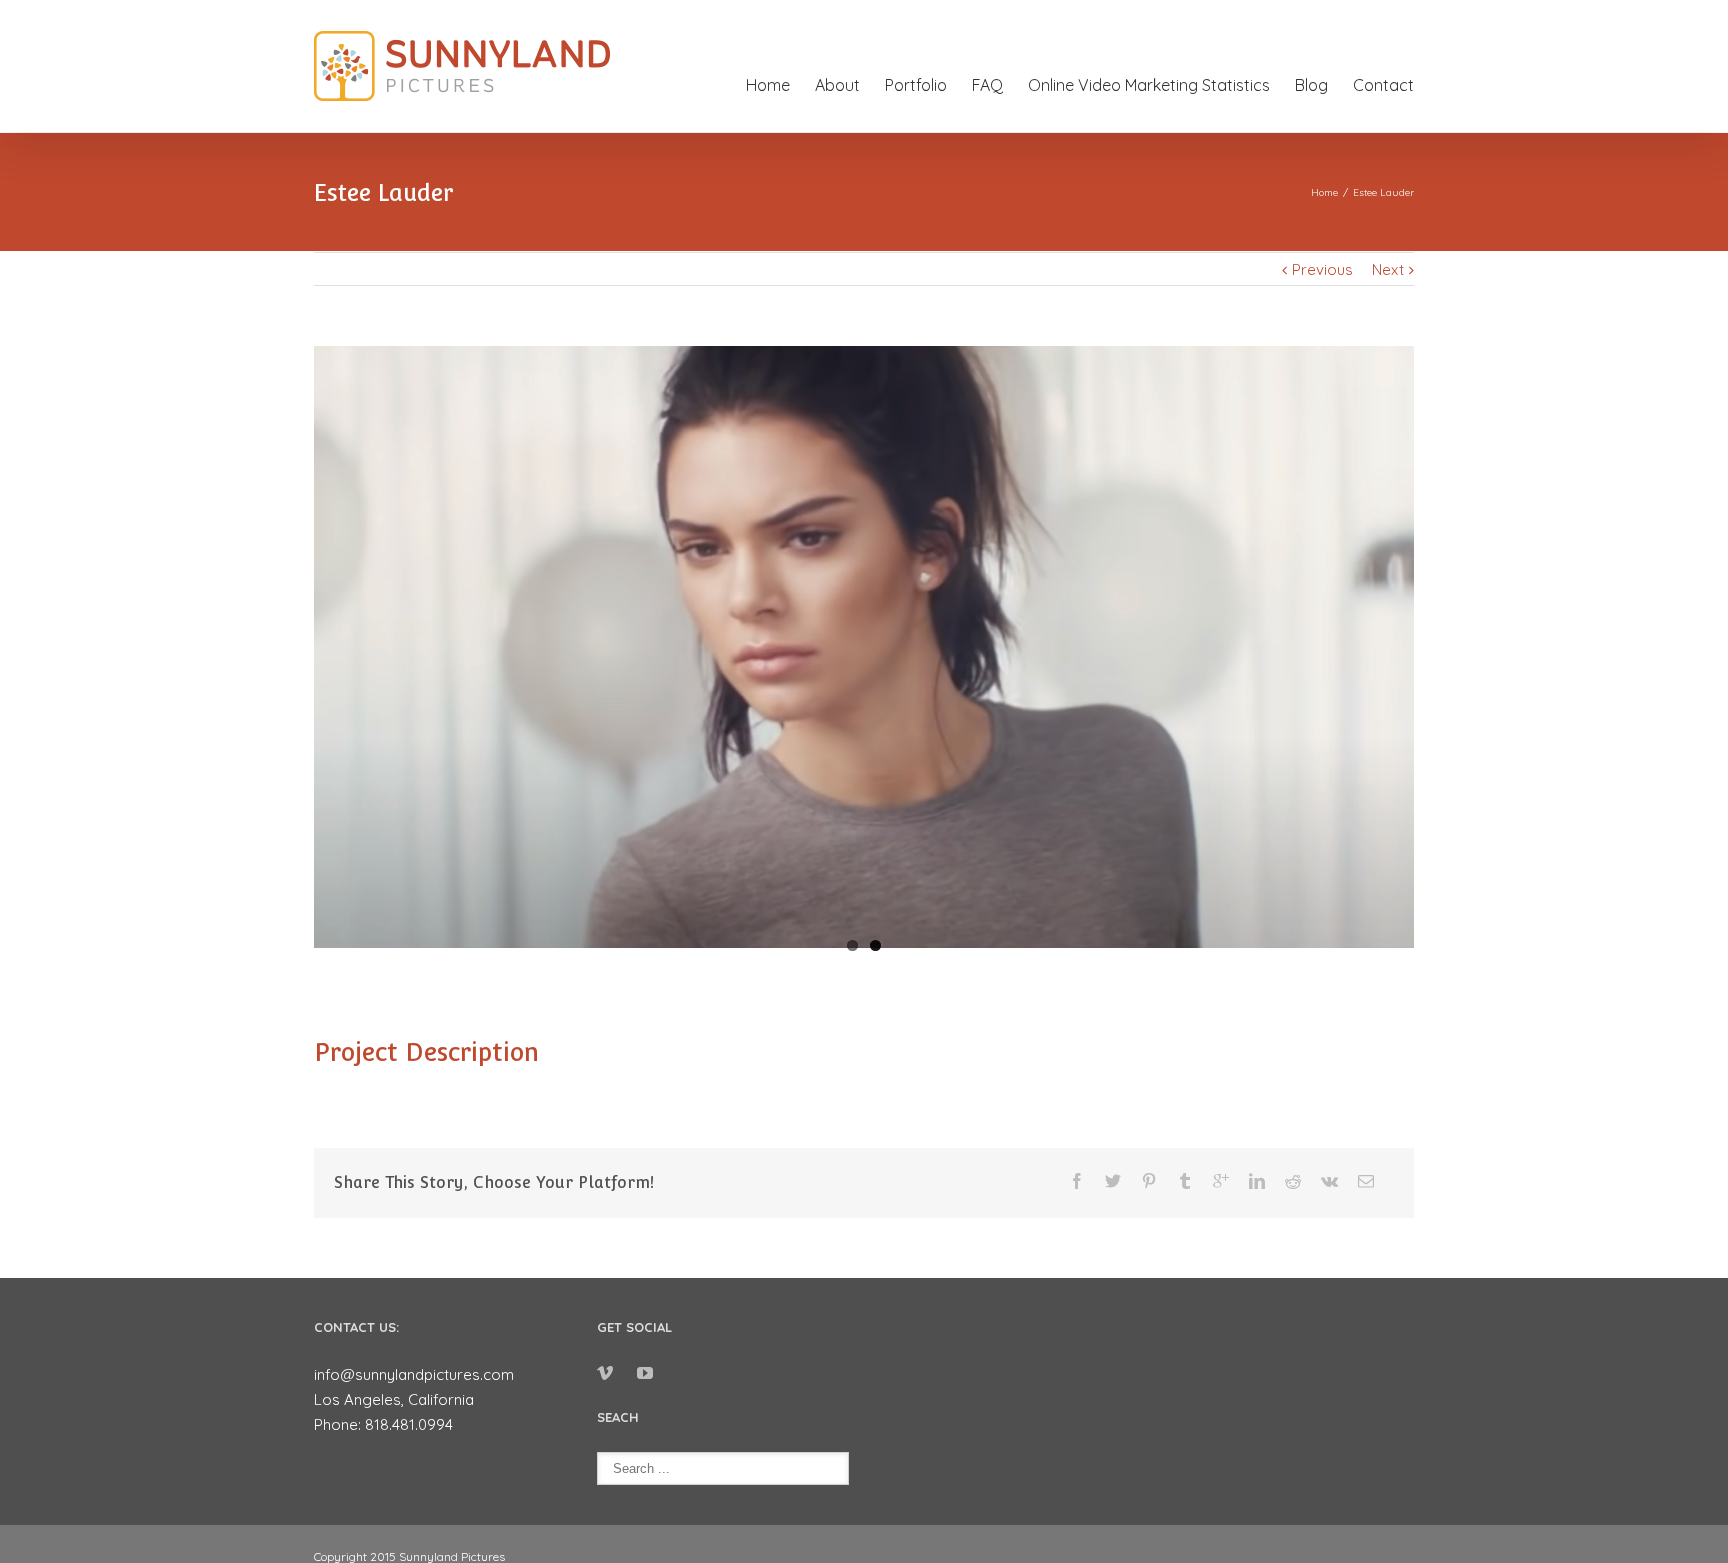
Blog (1311, 85)
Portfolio (916, 85)
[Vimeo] (605, 1373)
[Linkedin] (1257, 1181)
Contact (1383, 85)
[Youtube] (645, 1373)
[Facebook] (1077, 1181)
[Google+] (1221, 1181)
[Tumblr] (1185, 1181)
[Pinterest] (1149, 1181)
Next (1388, 269)
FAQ (987, 85)
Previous (1322, 269)
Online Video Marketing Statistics (1149, 85)
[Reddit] (1293, 1181)
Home (768, 85)
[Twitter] (1113, 1181)
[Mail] (1366, 1181)
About (837, 85)
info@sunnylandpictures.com (414, 1374)
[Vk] (1329, 1181)
